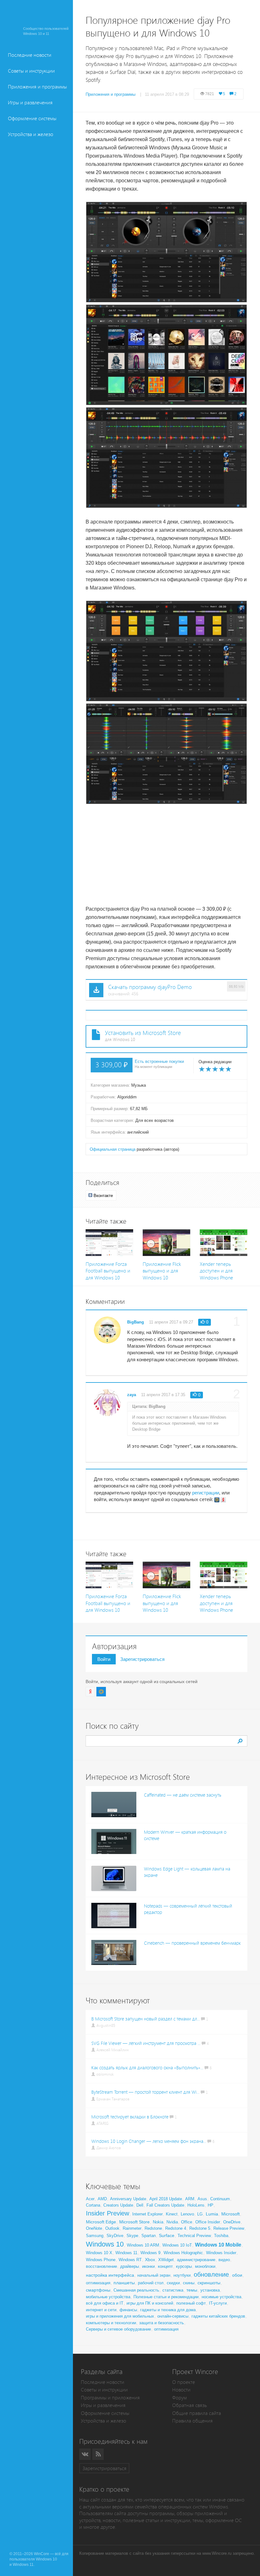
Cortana (93, 2205)
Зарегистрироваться (142, 1659)
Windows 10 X (99, 2253)
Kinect (172, 2214)
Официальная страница (113, 1149)
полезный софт (191, 2303)
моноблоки (205, 2266)
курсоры (184, 2266)
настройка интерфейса (110, 2275)
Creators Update (118, 2205)
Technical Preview (194, 2236)
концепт (165, 2266)
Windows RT (130, 2260)
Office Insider (208, 2222)
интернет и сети (101, 2310)
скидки (173, 2283)
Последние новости (30, 55)
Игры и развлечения (30, 103)
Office (187, 2222)
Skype (132, 2236)
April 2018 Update (166, 2199)
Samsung (95, 2236)
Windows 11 (126, 2253)
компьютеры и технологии (111, 2323)
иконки (148, 2266)
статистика (173, 2290)
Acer (90, 2199)
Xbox (150, 2260)
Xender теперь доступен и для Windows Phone (216, 1271)
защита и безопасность (162, 2323)
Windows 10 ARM (143, 2245)
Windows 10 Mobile (218, 2245)
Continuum (220, 2199)
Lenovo (187, 2214)
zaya (132, 1395)
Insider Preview (107, 2213)
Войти (104, 1659)
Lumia (212, 2214)
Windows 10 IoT (177, 2245)
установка (210, 2290)
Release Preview (229, 2228)
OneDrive (232, 2222)
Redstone (153, 2228)
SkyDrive (115, 2236)
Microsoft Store (134, 2222)
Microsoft (231, 2214)
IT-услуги (218, 2303)
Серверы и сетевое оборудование (118, 2329)
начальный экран (154, 2275)
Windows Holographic (183, 2253)
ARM (190, 2199)
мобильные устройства (108, 2297)
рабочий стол (151, 2283)
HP (211, 2205)
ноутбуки (182, 2275)
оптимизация (98, 2283)
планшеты (124, 2283)
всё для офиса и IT (105, 2303)
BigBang (136, 1322)
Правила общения (192, 2421)
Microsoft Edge (101, 2222)
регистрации (206, 1493)
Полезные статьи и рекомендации (166, 2297)
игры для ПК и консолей (150, 2303)
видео (224, 2260)
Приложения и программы (37, 87)
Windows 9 (150, 2253)
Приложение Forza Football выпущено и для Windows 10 (108, 1271)
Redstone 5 (200, 2228)
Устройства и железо (31, 134)
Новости (181, 2390)
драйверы (130, 2266)
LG (200, 2214)
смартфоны (98, 2290)
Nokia (158, 2222)
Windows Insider (221, 2253)
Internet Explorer (147, 2214)
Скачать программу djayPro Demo (150, 987)
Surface (167, 2235)
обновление (211, 2274)
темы (192, 2290)
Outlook (112, 2228)
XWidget (166, 2260)
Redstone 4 (176, 2228)
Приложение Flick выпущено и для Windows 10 (162, 1271)
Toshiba (221, 2236)
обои (237, 2275)
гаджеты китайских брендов (218, 2316)
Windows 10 (105, 2244)
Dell (140, 2205)
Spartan (149, 2236)
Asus (202, 2199)
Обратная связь (189, 2405)
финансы (128, 2310)
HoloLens (196, 2205)
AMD (102, 2199)
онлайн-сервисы (173, 2316)
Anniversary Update (128, 2199)
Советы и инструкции (31, 71)
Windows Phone (101, 2260)
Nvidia (172, 2222)
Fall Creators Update (165, 2205)
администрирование (196, 2260)
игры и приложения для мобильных (120, 2316)
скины (189, 2283)
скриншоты (209, 2283)
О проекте (184, 2382)
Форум (179, 2398)
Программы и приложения (110, 2398)
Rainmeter (132, 2228)
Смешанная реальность (136, 2290)
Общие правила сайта (197, 2413)
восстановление (101, 2266)
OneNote (94, 2228)
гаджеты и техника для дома (168, 2310)
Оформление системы (32, 118)
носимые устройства (221, 2297)
